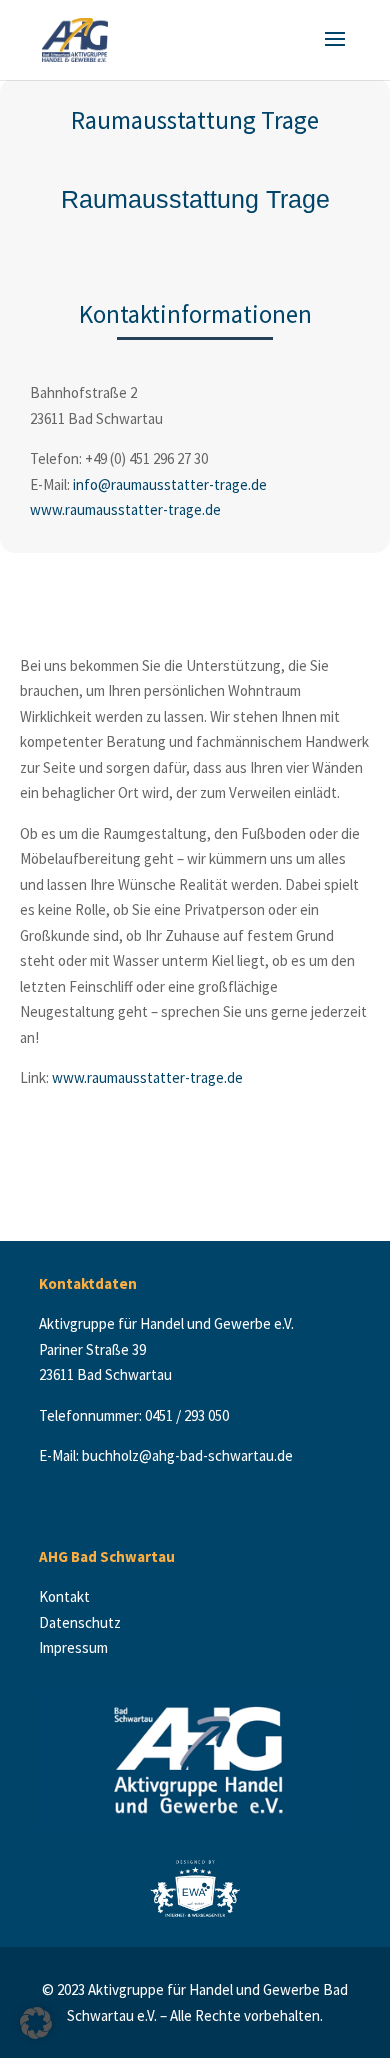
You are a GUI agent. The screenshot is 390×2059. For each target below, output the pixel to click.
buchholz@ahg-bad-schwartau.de (187, 1455)
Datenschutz (81, 1622)
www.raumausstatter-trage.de (125, 509)
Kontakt (69, 1596)
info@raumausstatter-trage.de (170, 484)
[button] (36, 2023)
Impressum (73, 1647)
